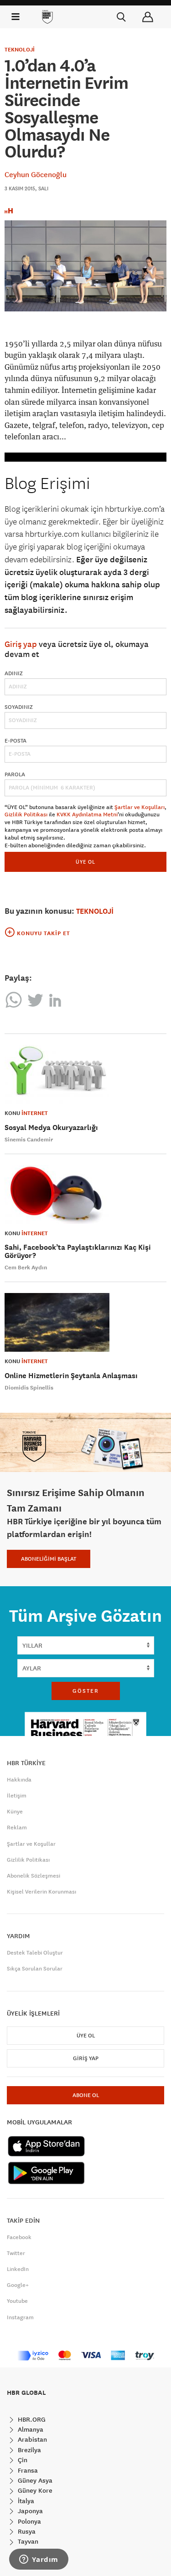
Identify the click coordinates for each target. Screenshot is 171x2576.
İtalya (25, 2501)
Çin (22, 2460)
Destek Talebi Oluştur (35, 1953)
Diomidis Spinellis (29, 1388)
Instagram (20, 2317)
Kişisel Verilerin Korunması (41, 1892)
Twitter (16, 2253)
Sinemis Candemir (29, 1140)
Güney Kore (34, 2490)
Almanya (30, 2429)
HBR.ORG (31, 2419)
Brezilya (28, 2450)
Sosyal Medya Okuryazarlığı (51, 1128)
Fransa (27, 2470)
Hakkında (19, 1780)
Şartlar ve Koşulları (140, 807)
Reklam (17, 1828)
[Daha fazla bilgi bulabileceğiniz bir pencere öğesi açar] (39, 2560)
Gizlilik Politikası (26, 815)
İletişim (17, 1796)
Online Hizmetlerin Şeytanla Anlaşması (71, 1376)
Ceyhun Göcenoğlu (36, 174)
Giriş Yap (86, 2058)
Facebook (19, 2237)
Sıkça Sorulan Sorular (35, 1969)
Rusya (26, 2531)
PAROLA (15, 774)
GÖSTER (86, 1691)
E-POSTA (16, 741)
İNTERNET (35, 1113)
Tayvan (27, 2541)
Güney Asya (34, 2480)
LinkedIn (18, 2269)
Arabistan (31, 2439)
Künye (15, 1812)
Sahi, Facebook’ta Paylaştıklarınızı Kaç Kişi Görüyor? (78, 1251)
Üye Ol (86, 2036)
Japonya (29, 2511)
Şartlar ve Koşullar (31, 1844)
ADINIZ (14, 673)
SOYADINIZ (19, 707)
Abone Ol (86, 2095)
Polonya (28, 2521)
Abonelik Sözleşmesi (34, 1876)
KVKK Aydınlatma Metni (87, 815)
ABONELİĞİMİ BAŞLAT (49, 1559)
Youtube (17, 2301)
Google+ (18, 2285)
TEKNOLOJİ (20, 50)
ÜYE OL (85, 862)
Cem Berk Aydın (26, 1268)
